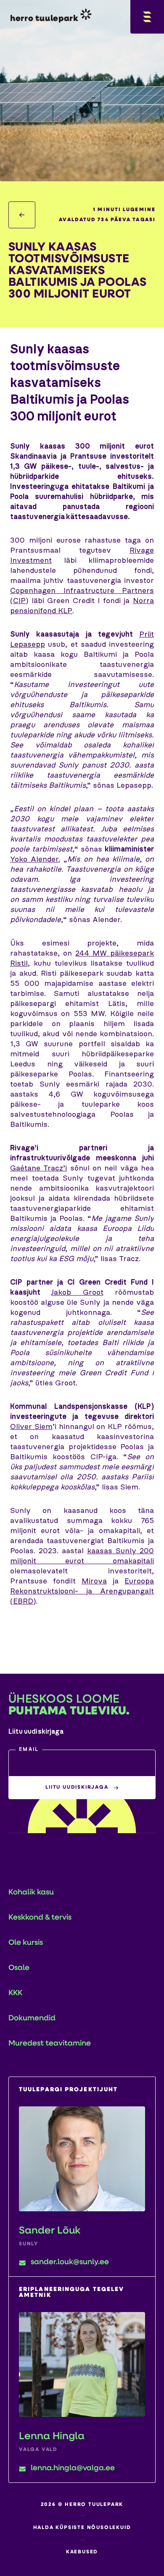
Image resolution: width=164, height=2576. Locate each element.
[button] (82, 1763)
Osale (19, 1968)
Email (29, 1750)
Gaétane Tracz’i (38, 1168)
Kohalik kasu (31, 1893)
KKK (15, 1993)
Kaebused (82, 2552)
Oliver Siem (31, 1427)
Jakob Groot (77, 1293)
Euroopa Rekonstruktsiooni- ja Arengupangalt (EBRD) (82, 1591)
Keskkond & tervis (40, 1918)
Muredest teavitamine (50, 2044)
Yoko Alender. (35, 860)
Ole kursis (26, 1943)
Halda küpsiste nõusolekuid (82, 2528)
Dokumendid (32, 2019)
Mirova (94, 1581)
